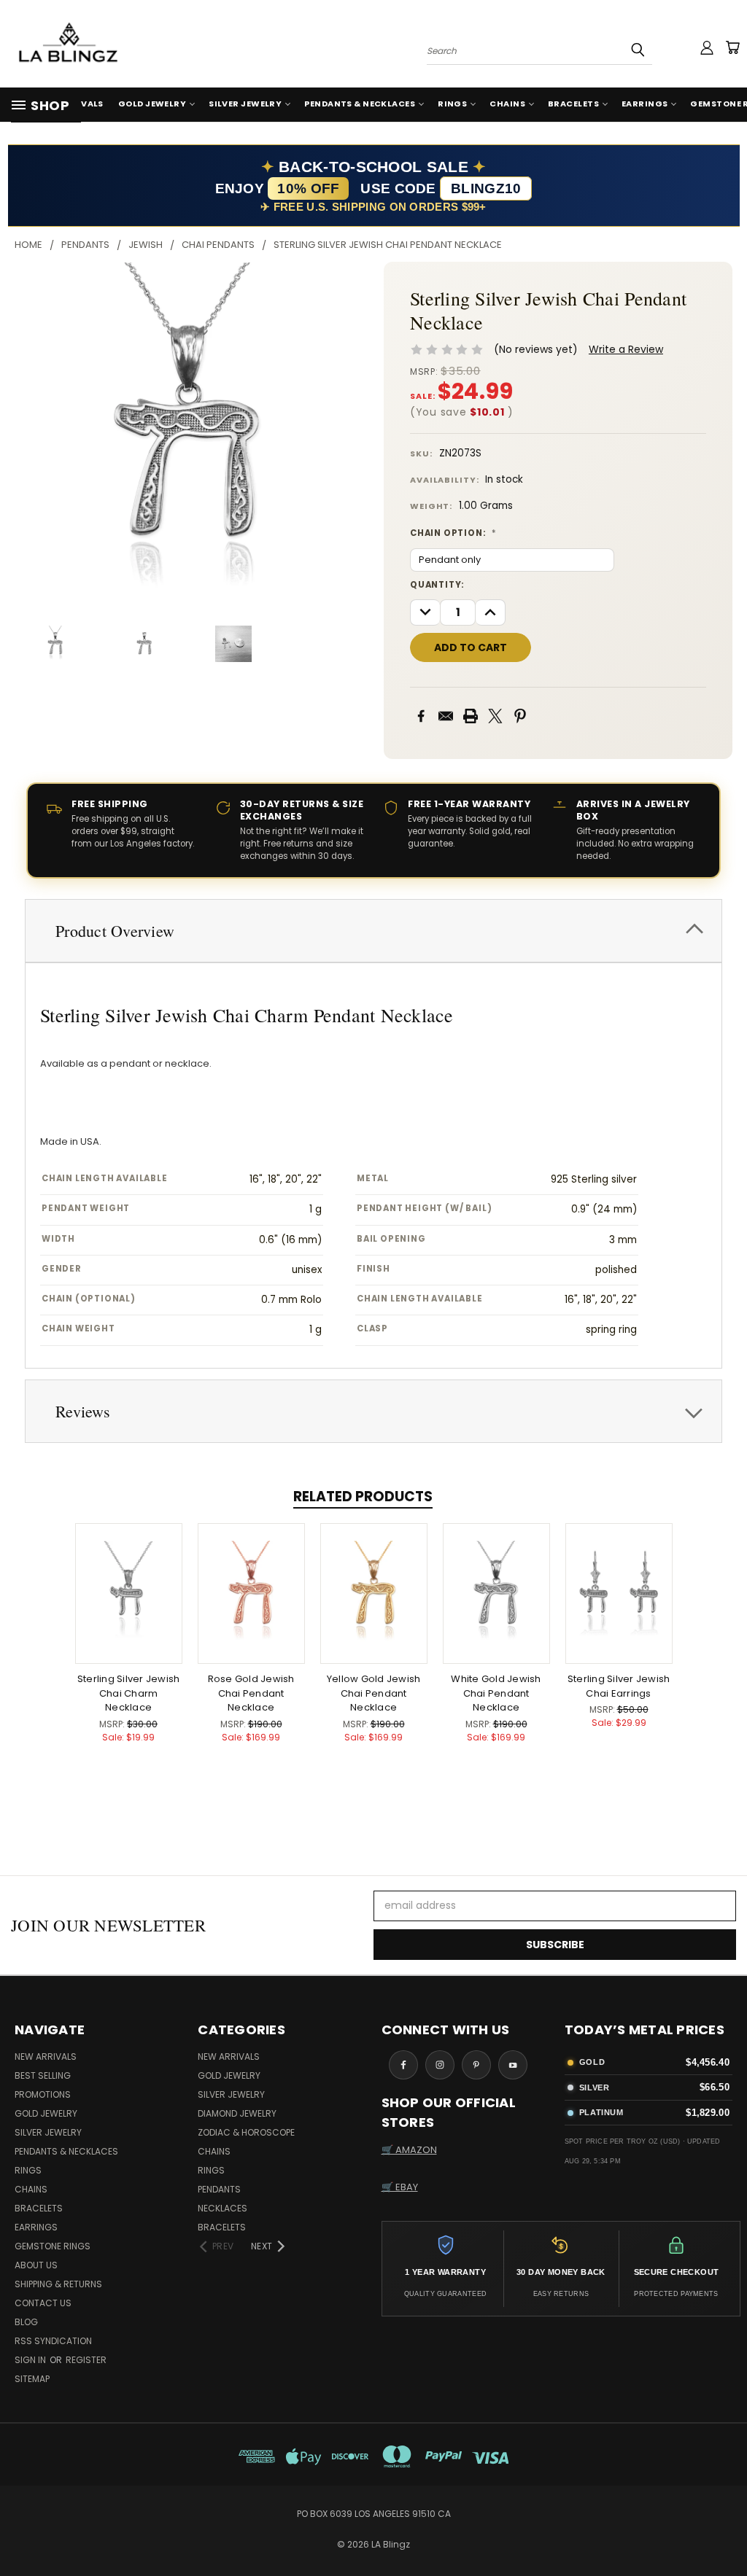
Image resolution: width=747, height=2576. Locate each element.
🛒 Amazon (409, 2150)
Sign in (31, 2360)
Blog (26, 2322)
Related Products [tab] (363, 1497)
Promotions (43, 2094)
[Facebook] (421, 716)
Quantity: (437, 585)
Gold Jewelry (152, 104)
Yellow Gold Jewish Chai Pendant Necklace (374, 1693)
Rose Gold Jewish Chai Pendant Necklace (251, 1693)
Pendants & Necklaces (360, 104)
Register (86, 2360)
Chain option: (453, 533)
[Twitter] (495, 716)
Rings (452, 104)
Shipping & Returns (58, 2284)
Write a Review (626, 349)
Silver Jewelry (245, 104)
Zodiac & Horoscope (246, 2132)
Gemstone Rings (53, 2246)
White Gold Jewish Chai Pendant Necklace (496, 1693)
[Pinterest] (520, 716)
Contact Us (43, 2303)
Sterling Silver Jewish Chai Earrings (619, 1686)
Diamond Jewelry (237, 2113)
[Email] (446, 716)
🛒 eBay (400, 2187)
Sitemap (32, 2379)
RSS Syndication (53, 2341)
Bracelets (573, 104)
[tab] (373, 931)
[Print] (471, 716)
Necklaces (222, 2208)
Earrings (645, 104)
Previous (725, 2530)
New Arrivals (46, 2056)
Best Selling (43, 2075)
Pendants (219, 2189)
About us (36, 2265)
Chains (507, 104)
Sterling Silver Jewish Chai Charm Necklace (129, 1693)
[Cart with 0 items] (732, 47)
